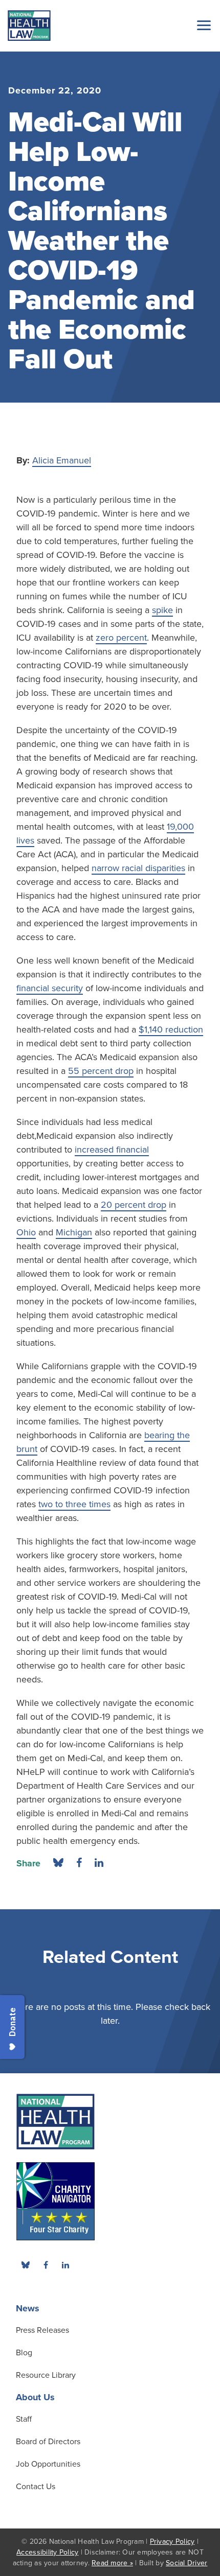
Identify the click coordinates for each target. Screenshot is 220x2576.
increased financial (112, 1150)
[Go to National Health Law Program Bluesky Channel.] (26, 2265)
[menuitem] (46, 2265)
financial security (50, 988)
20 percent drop (134, 1205)
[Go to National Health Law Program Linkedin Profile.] (65, 2265)
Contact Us (36, 2487)
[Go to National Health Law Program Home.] (29, 26)
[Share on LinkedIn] (99, 1863)
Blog (24, 2353)
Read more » (112, 2563)
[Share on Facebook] (79, 1863)
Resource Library (46, 2375)
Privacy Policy (172, 2542)
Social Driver (186, 2563)
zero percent (121, 638)
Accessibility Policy (47, 2552)
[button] (202, 25)
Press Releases (42, 2330)
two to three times (74, 1504)
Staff (24, 2419)
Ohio (26, 1232)
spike (162, 610)
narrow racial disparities (138, 868)
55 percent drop (101, 1071)
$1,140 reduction (171, 1029)
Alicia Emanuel (62, 460)
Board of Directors (48, 2442)
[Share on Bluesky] (58, 1863)
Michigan (74, 1232)
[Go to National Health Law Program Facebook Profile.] (46, 2265)
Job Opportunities (48, 2464)
